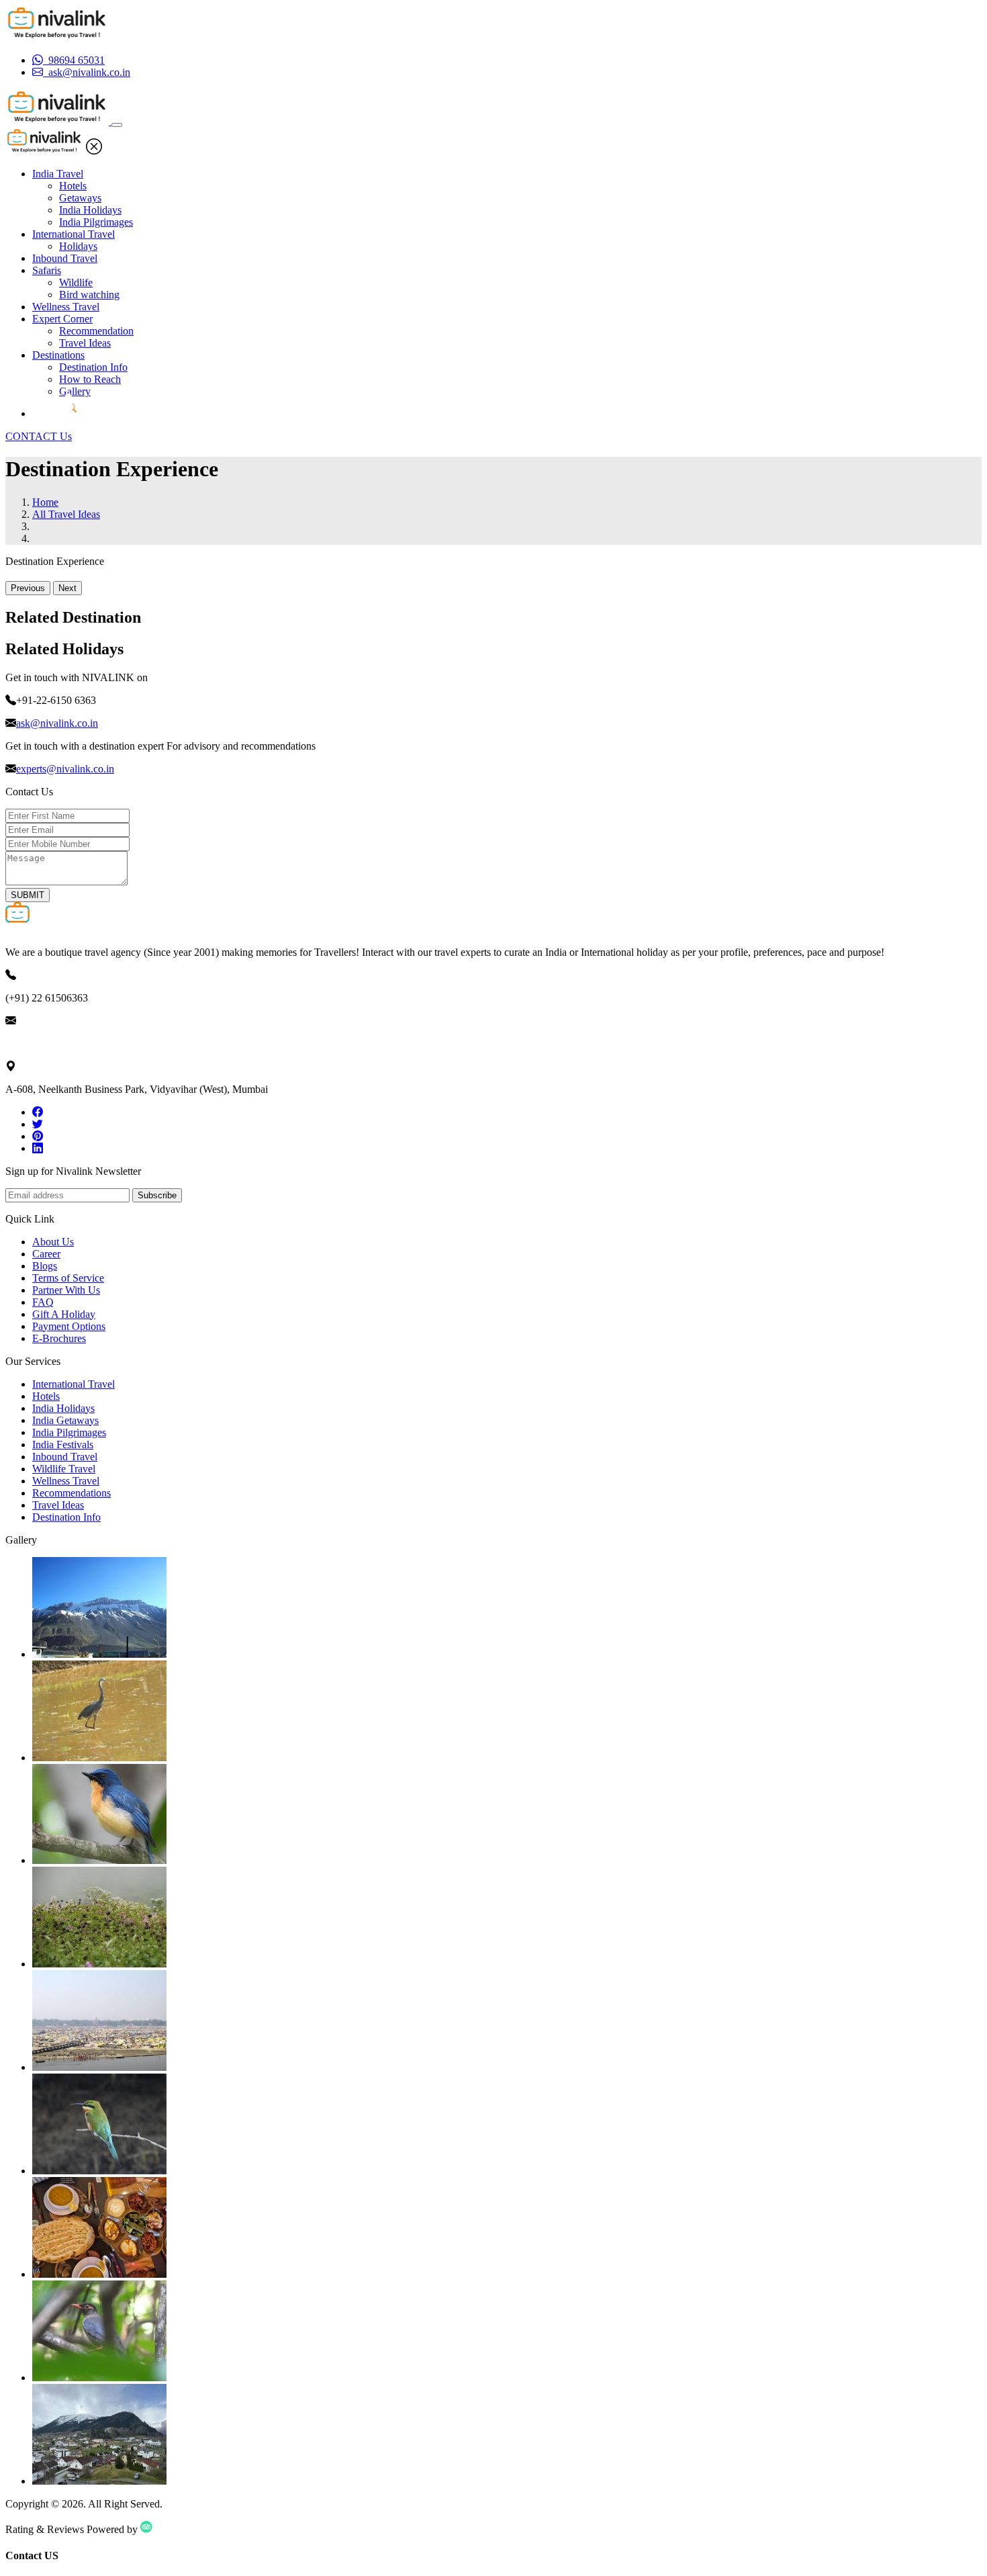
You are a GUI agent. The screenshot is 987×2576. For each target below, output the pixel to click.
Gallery (75, 391)
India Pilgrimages (96, 222)
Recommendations (72, 1493)
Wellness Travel (66, 307)
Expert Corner (62, 319)
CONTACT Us (39, 436)
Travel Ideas (85, 343)
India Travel (58, 174)
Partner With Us (66, 1290)
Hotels (73, 186)
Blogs (45, 1266)
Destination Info (93, 367)
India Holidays (90, 210)
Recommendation (96, 331)
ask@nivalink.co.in (57, 723)
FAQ (43, 1302)
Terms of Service (68, 1278)
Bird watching (89, 295)
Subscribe (157, 1195)
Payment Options (69, 1326)
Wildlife (76, 282)
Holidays (78, 246)
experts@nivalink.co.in (65, 769)
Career (46, 1254)
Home (45, 502)
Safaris (47, 270)
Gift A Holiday (64, 1314)
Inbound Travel (65, 258)
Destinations (58, 355)
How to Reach (90, 379)
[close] (94, 151)
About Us (53, 1242)
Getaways (80, 198)
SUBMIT (28, 895)
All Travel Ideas (66, 514)
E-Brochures (59, 1338)
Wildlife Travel (64, 1469)
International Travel (74, 234)
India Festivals (63, 1445)
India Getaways (65, 1420)
